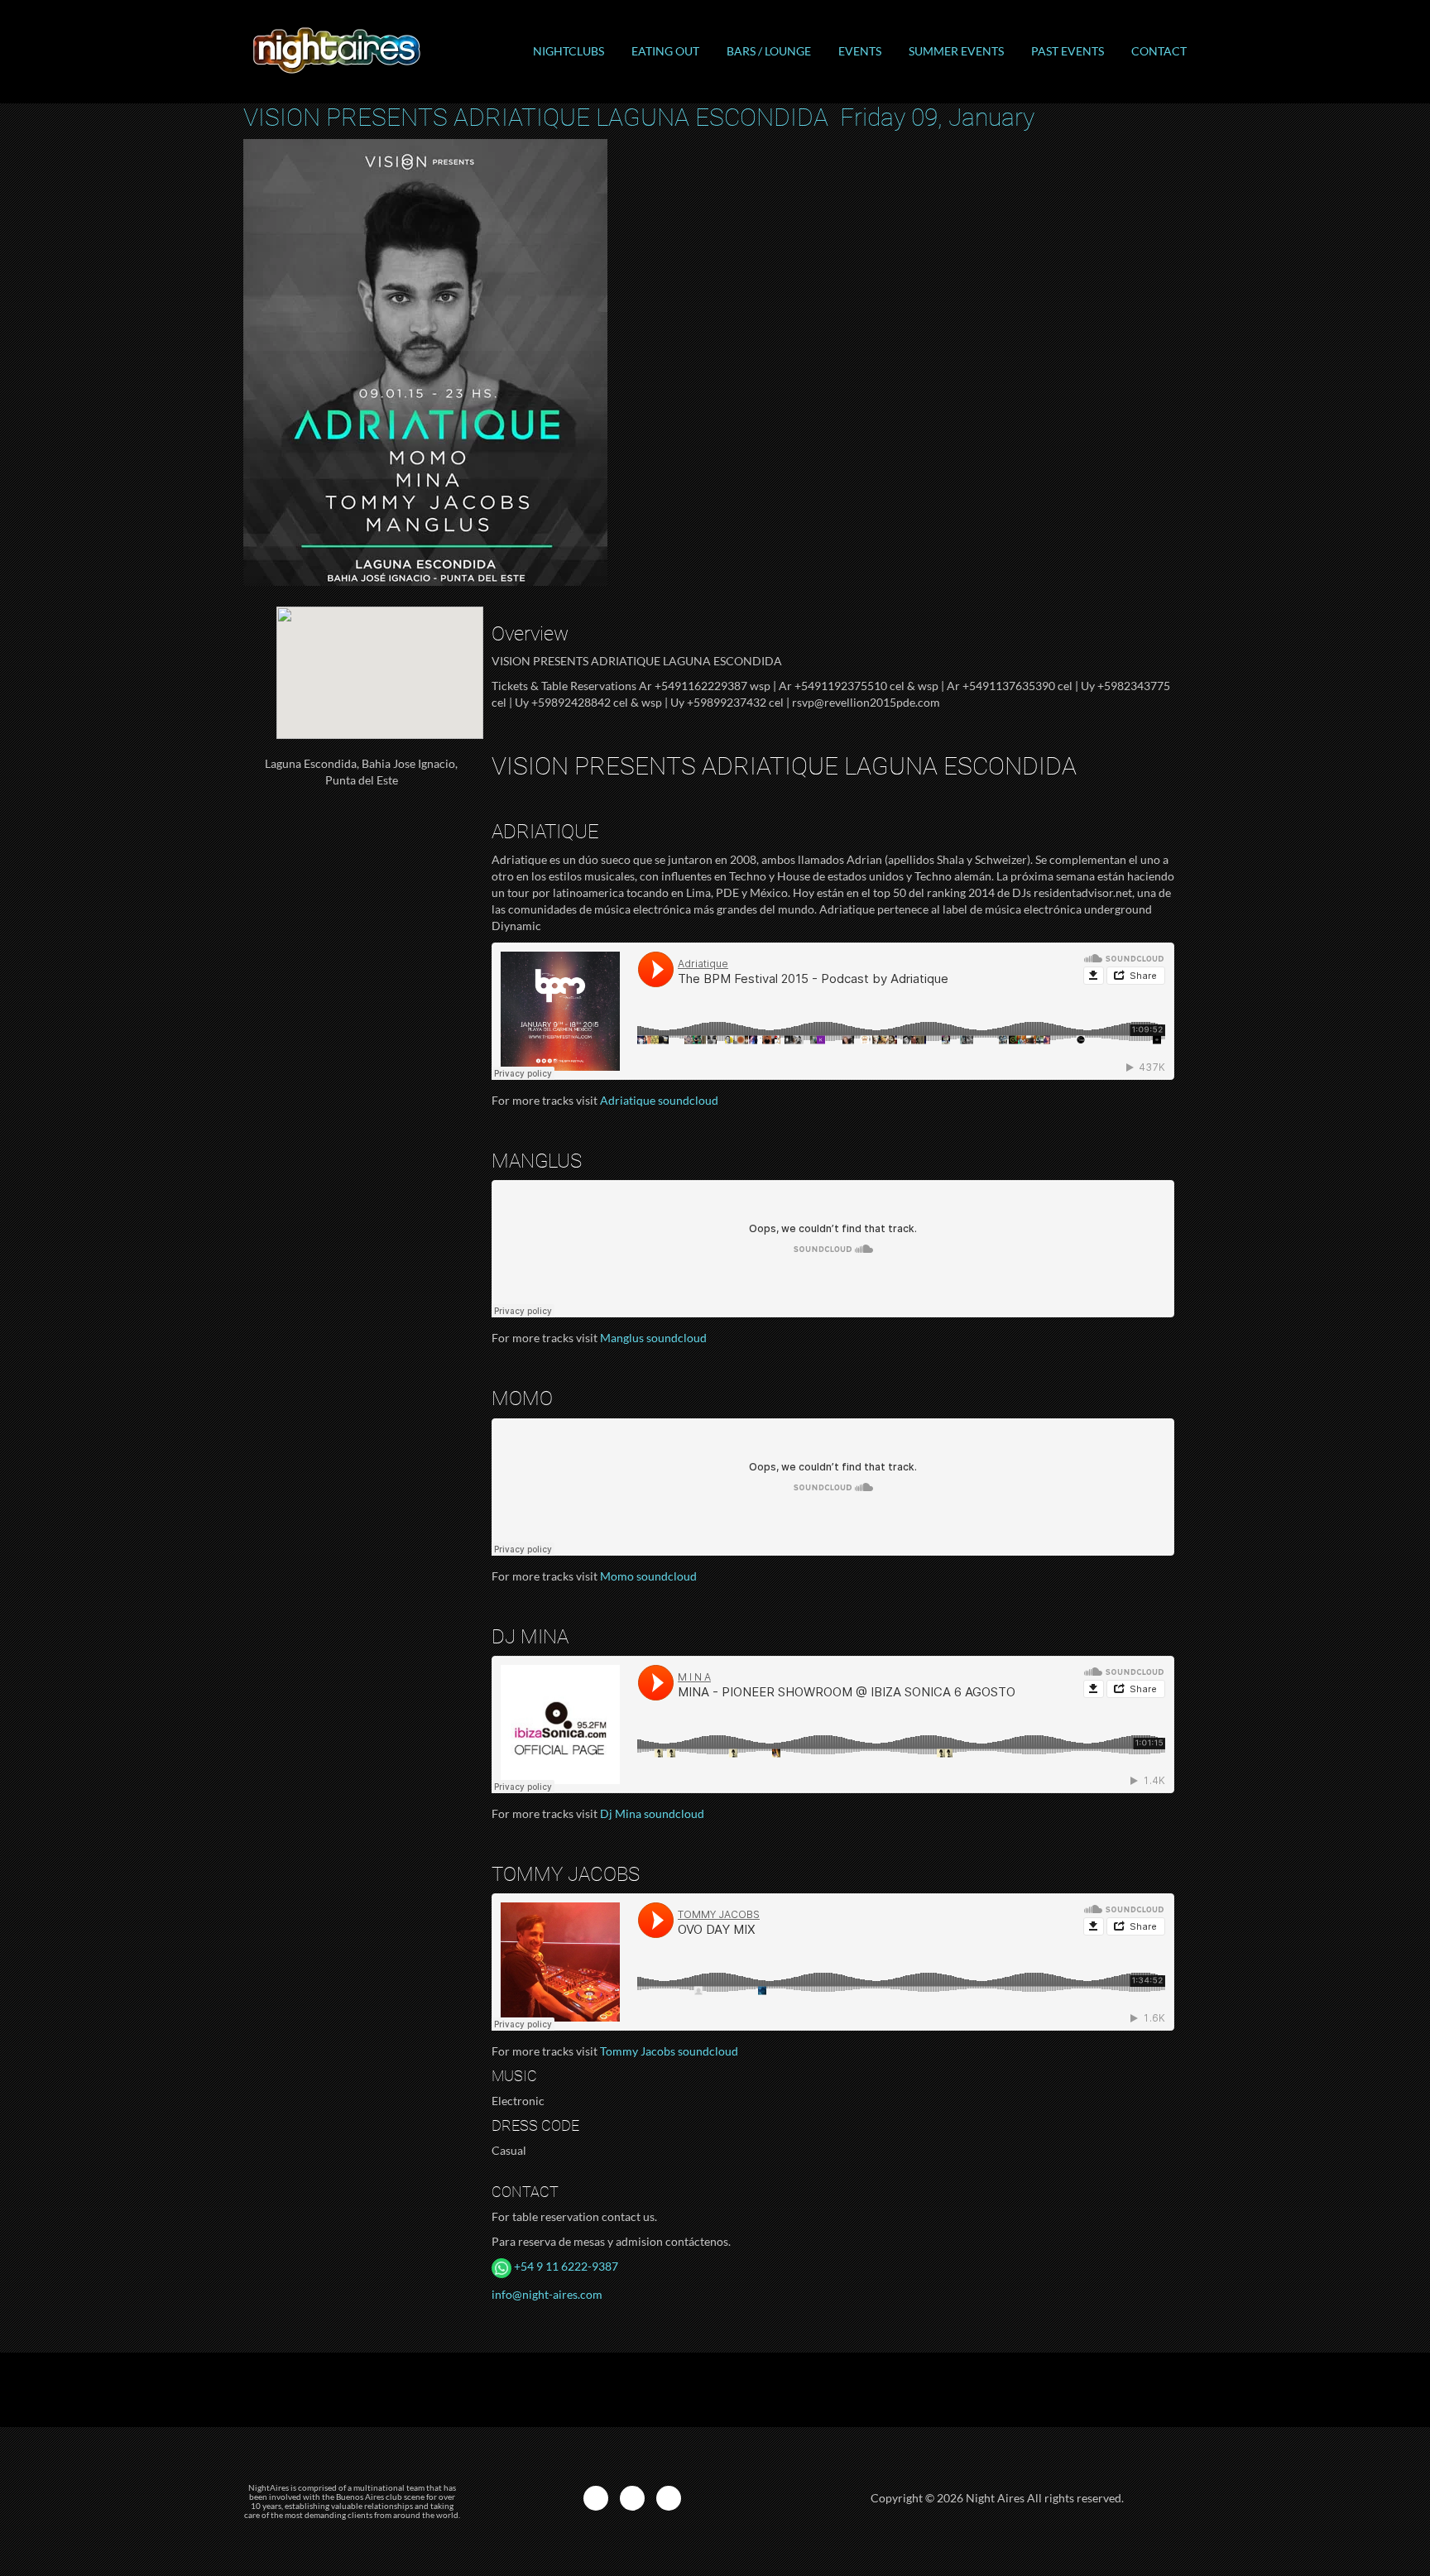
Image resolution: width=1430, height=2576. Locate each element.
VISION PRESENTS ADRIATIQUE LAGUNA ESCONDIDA (639, 117)
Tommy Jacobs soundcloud (669, 2051)
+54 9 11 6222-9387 (565, 2266)
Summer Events (956, 51)
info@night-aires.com (547, 2294)
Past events (1068, 51)
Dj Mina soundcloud (652, 1813)
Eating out (665, 51)
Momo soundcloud (648, 1576)
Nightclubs (569, 51)
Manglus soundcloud (653, 1338)
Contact (1159, 51)
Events (860, 51)
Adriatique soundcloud (659, 1100)
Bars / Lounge (769, 51)
